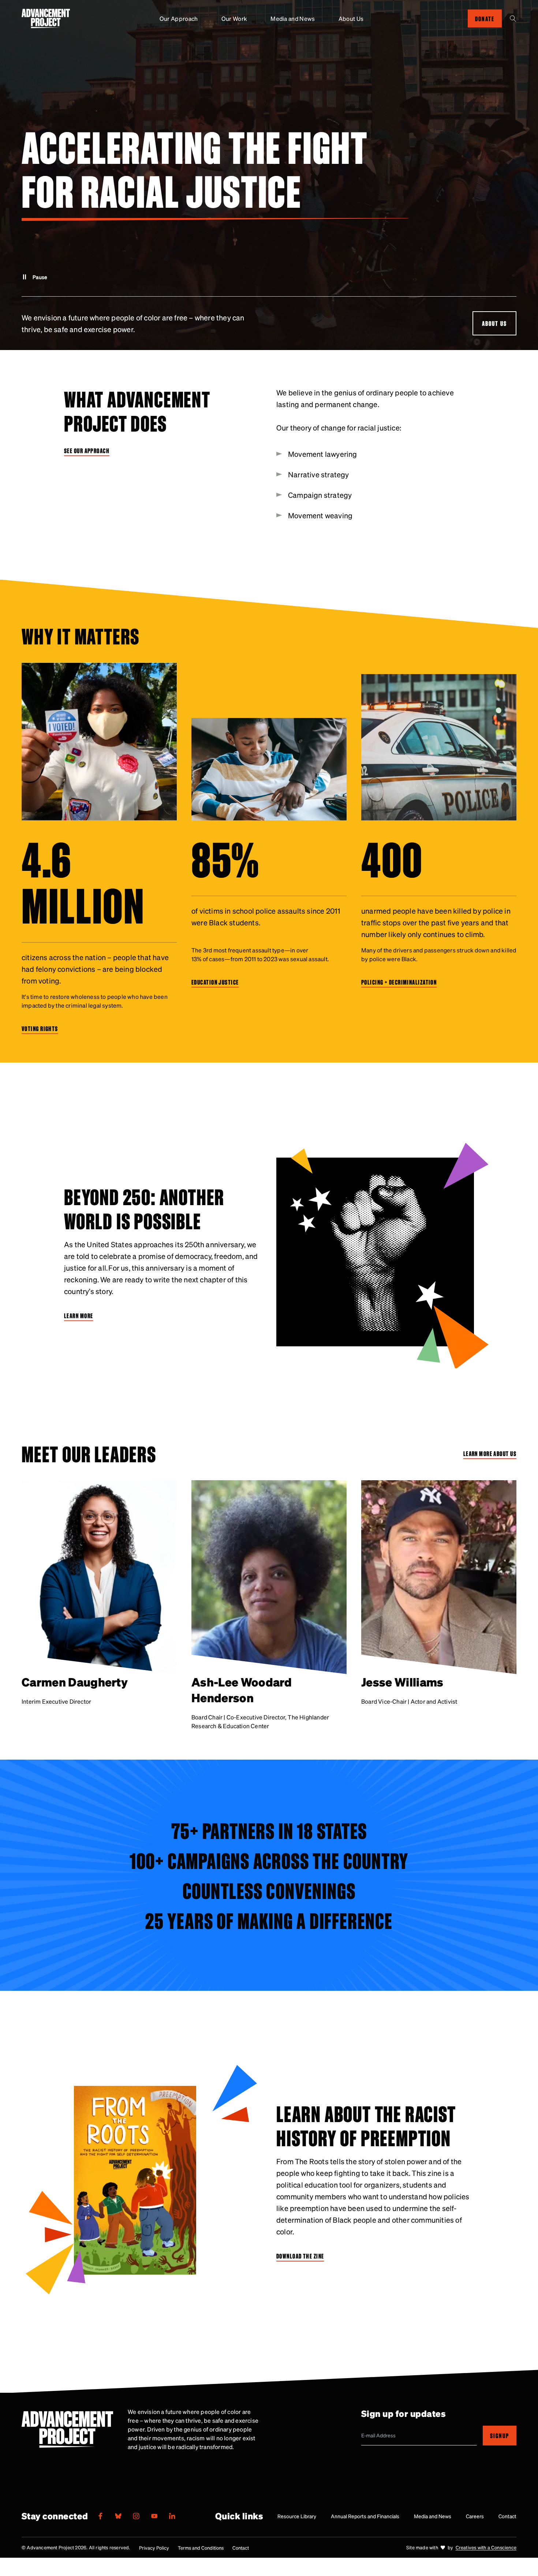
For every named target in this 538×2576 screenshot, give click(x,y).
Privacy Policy (154, 2548)
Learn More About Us (490, 1454)
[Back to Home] (46, 18)
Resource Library (297, 2516)
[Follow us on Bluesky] (118, 2516)
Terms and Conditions (201, 2548)
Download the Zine (300, 2256)
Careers (475, 2516)
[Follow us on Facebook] (100, 2516)
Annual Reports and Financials (365, 2516)
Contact (507, 2516)
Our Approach (179, 18)
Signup (500, 2435)
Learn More (79, 1316)
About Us (351, 18)
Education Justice (215, 982)
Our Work (234, 18)
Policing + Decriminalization (399, 982)
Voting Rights (40, 1028)
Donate (485, 18)
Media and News (293, 18)
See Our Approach (87, 450)
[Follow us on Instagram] (136, 2516)
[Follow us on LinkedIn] (172, 2516)
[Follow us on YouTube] (154, 2516)
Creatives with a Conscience (486, 2547)
